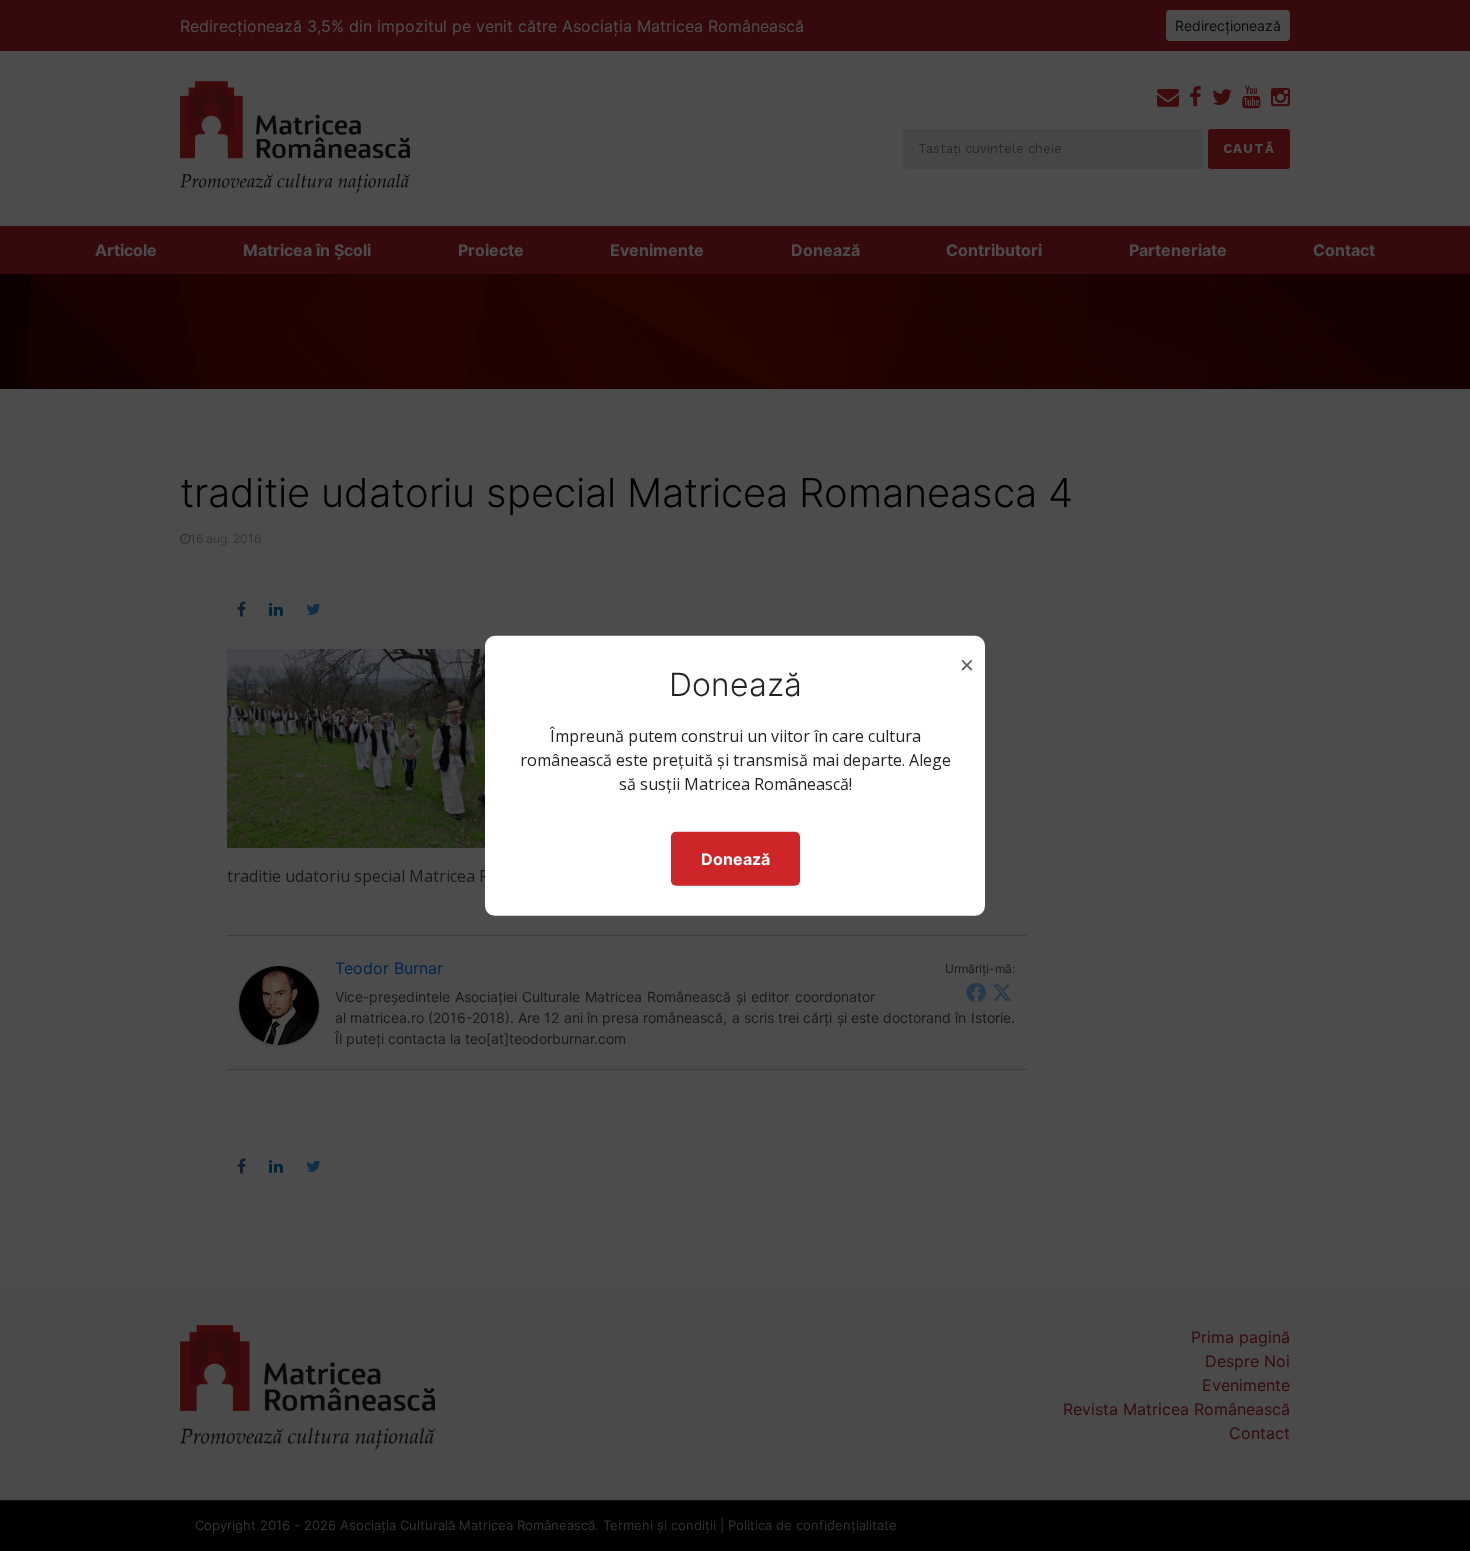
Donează (735, 859)
